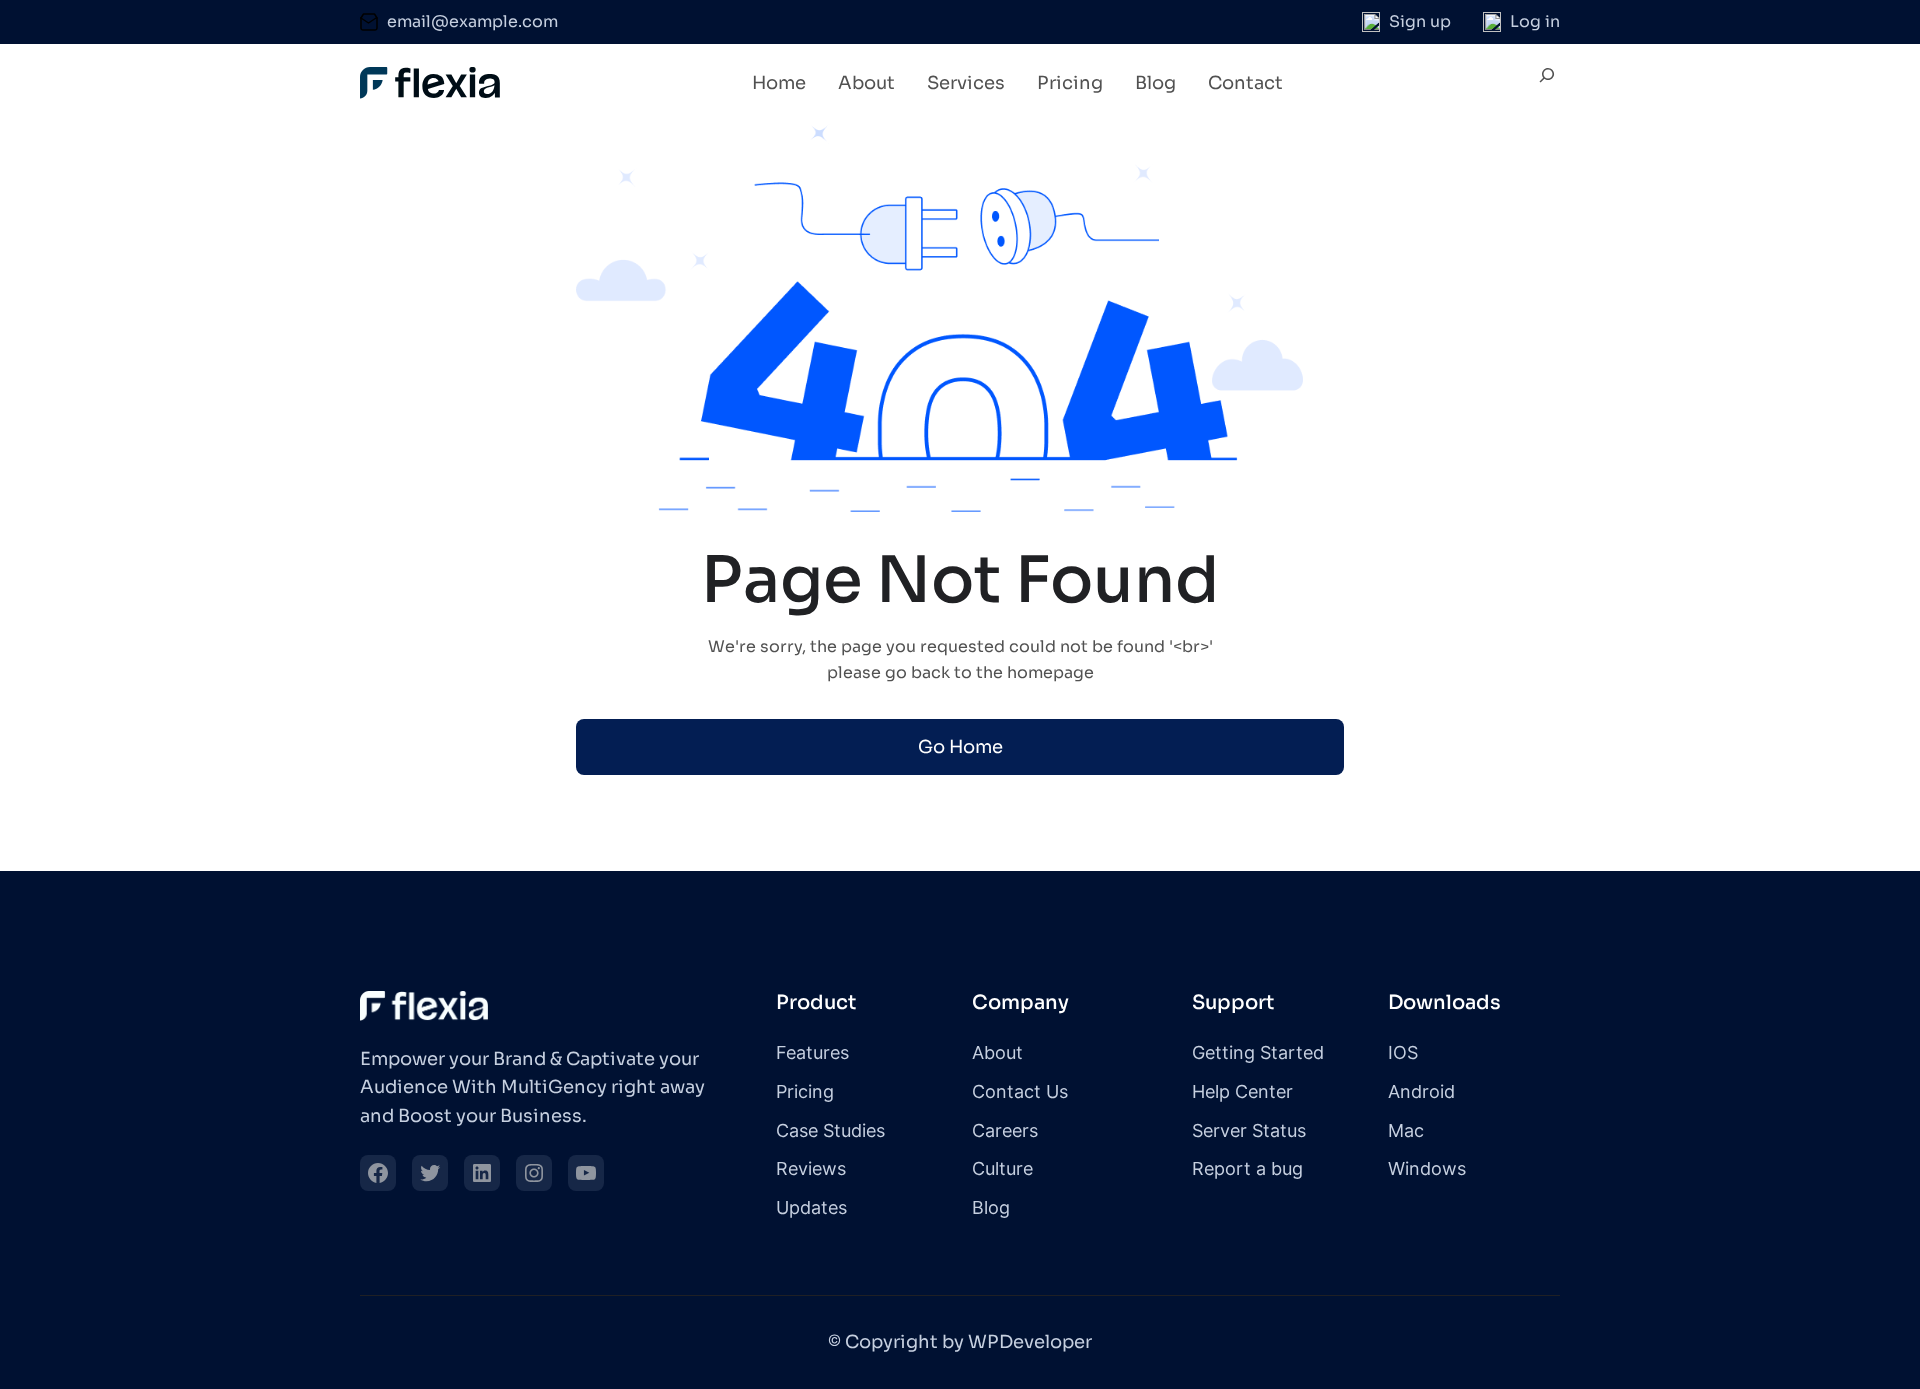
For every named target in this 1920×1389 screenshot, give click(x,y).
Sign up (1420, 21)
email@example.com (472, 21)
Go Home (960, 747)
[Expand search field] (1547, 84)
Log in (1535, 21)
